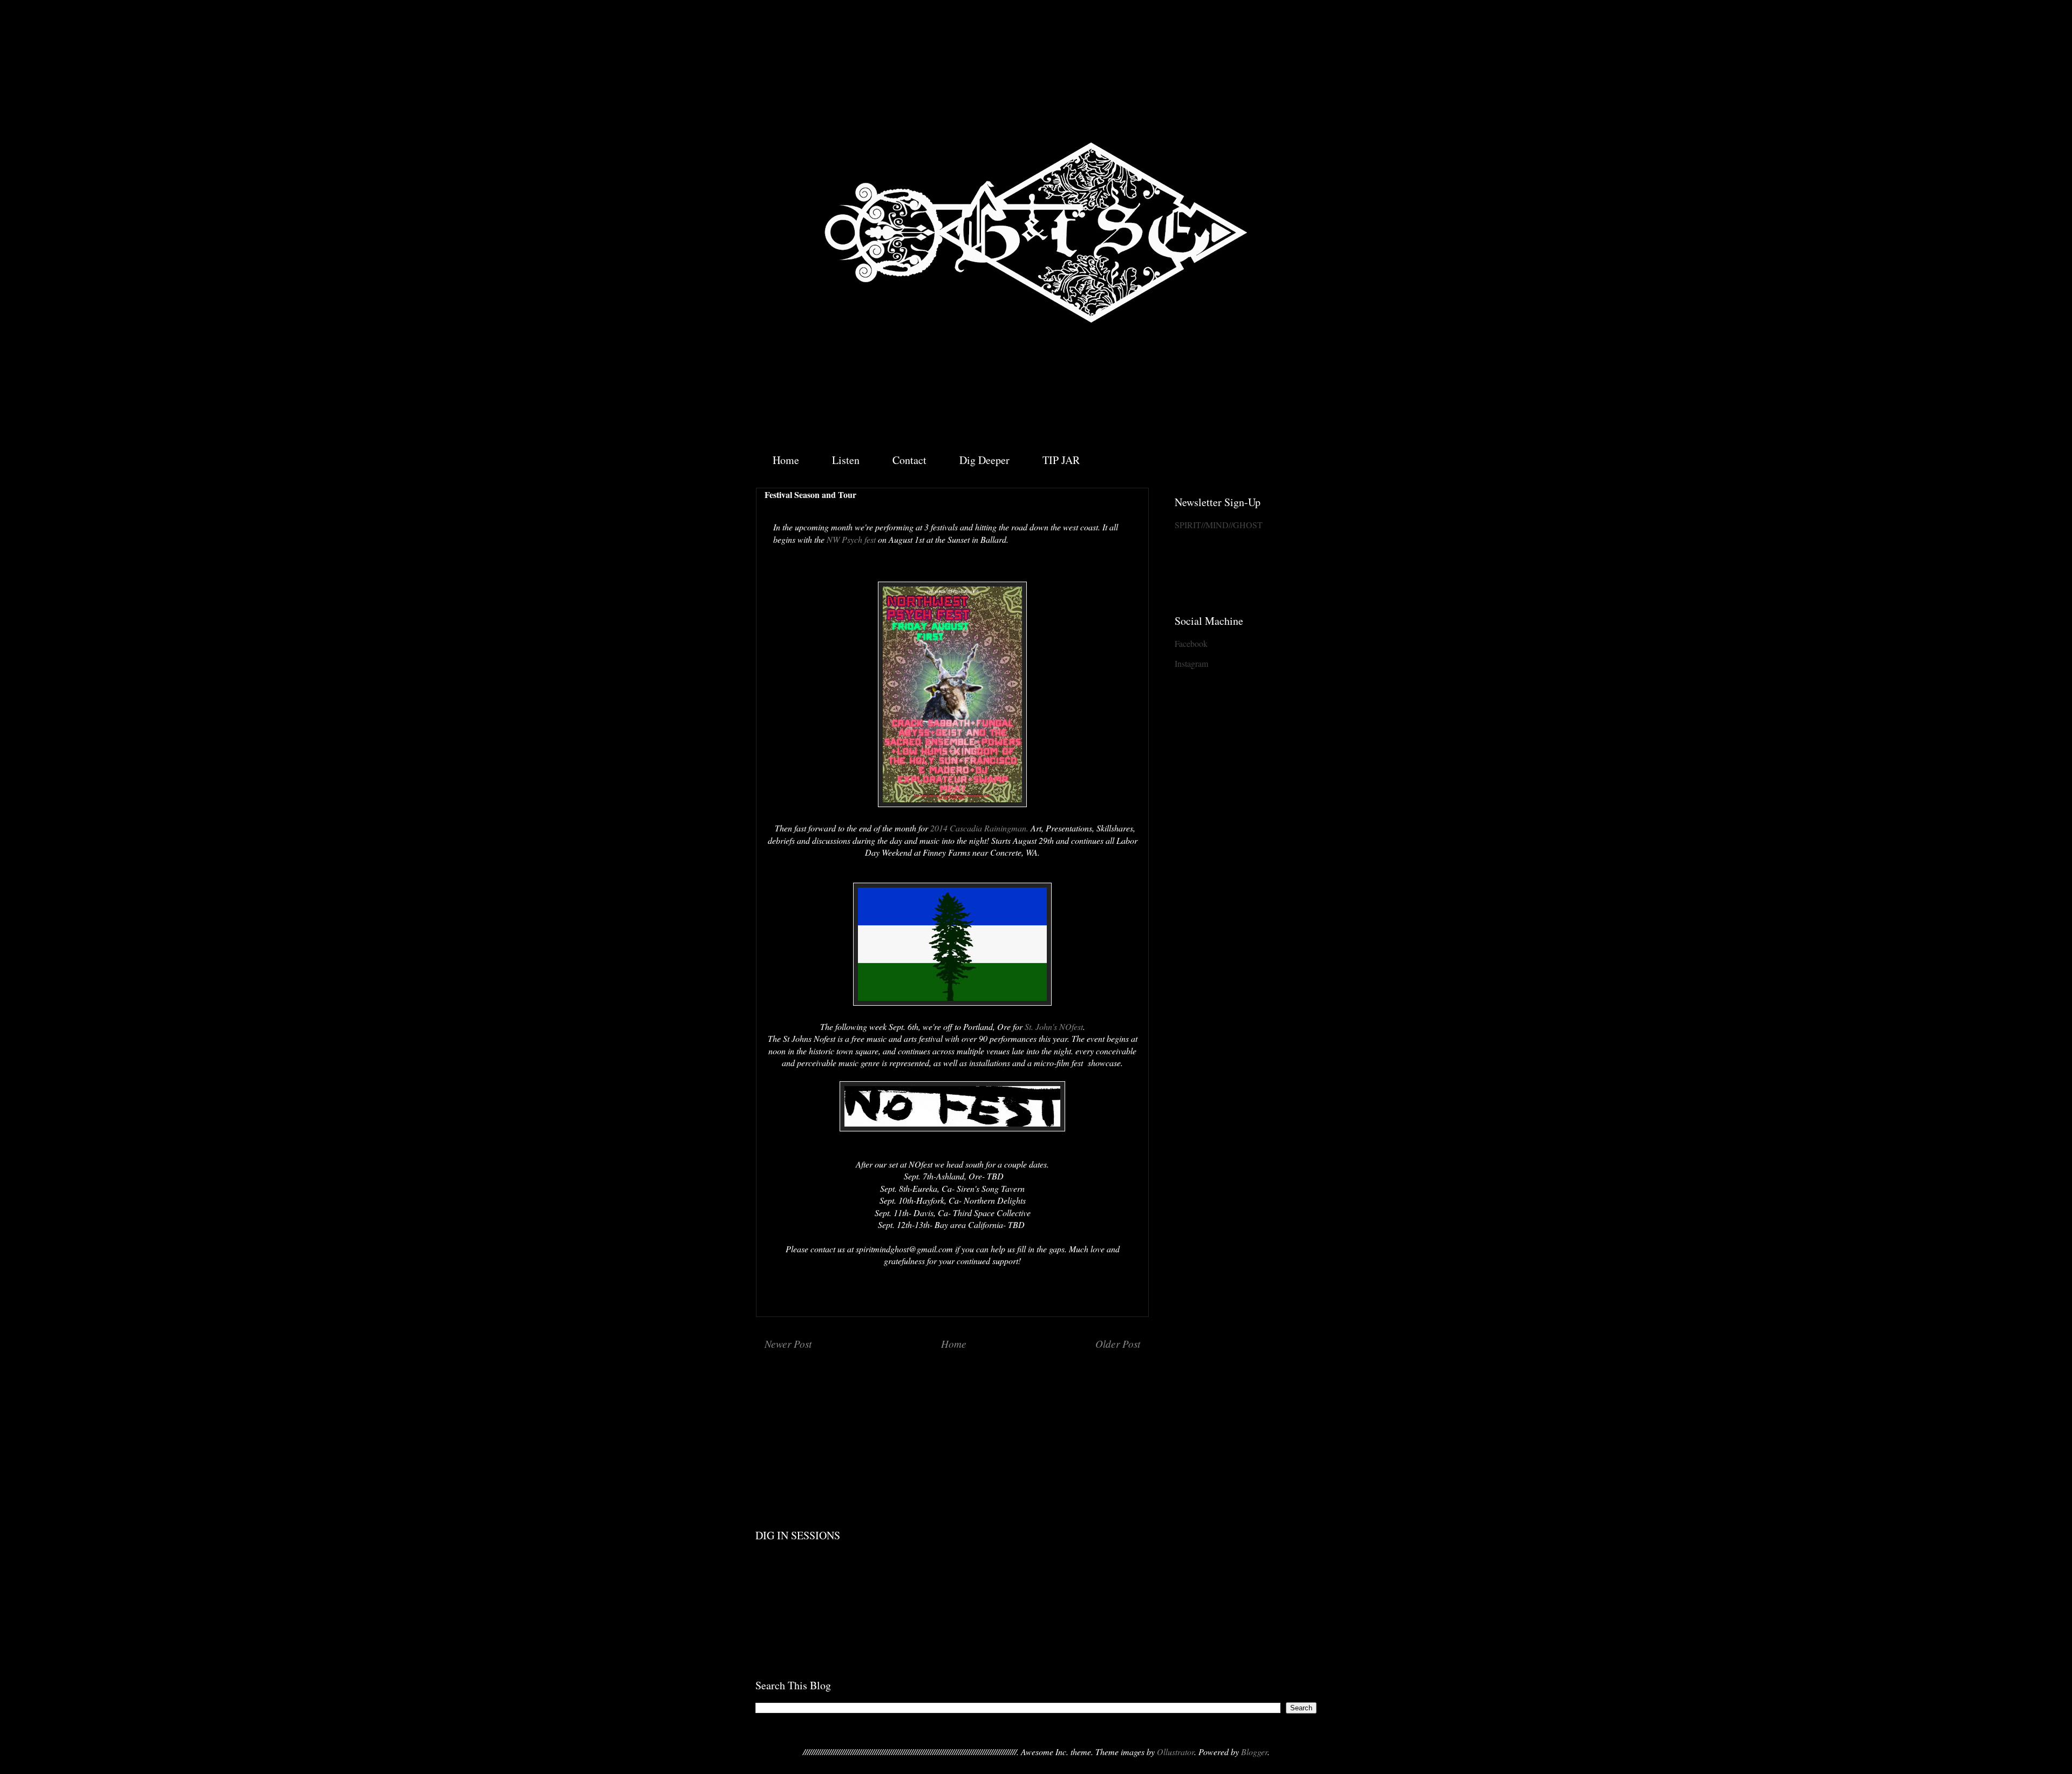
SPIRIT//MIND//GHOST (1219, 525)
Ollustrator (1175, 1752)
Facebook (1191, 643)
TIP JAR (1061, 460)
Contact (909, 460)
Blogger (1254, 1752)
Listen (846, 460)
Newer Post (788, 1343)
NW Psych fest (852, 539)
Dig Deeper (984, 460)
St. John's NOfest (1054, 1026)
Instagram (1191, 663)
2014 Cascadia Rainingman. (979, 828)
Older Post (1118, 1343)
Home (786, 460)
